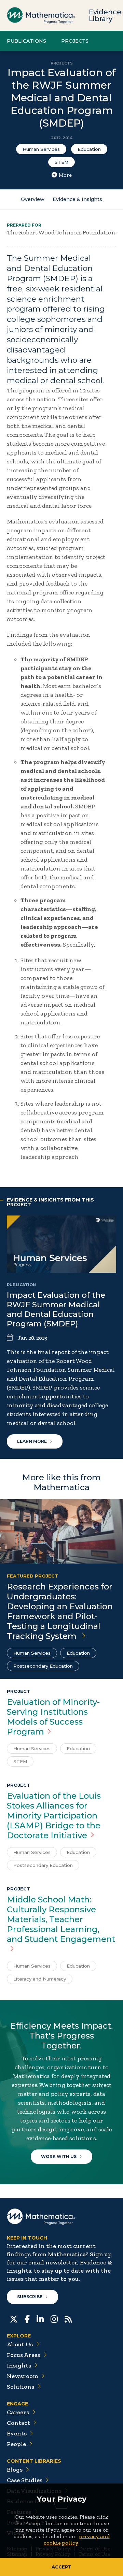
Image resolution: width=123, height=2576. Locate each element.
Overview (33, 199)
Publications (26, 41)
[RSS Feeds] (68, 2318)
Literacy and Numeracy (40, 1979)
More (65, 175)
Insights (19, 2365)
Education (89, 149)
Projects (75, 41)
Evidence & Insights (77, 199)
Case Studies (25, 2480)
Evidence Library (105, 15)
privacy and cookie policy (77, 2539)
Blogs (15, 2470)
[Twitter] (14, 2318)
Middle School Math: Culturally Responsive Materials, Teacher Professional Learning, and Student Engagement (61, 1919)
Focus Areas (24, 2355)
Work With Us (59, 2156)
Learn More (32, 1441)
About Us (20, 2344)
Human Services (41, 149)
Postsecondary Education (43, 1666)
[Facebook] (27, 2318)
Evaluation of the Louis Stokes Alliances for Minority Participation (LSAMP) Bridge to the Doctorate (54, 1816)
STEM (61, 162)
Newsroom (23, 2376)
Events (17, 2433)
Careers (18, 2412)
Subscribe (30, 2297)
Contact (18, 2423)
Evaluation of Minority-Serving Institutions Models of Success (53, 1717)
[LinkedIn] (40, 2318)
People (16, 2444)
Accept (61, 2567)
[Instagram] (54, 2318)
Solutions (20, 2387)
